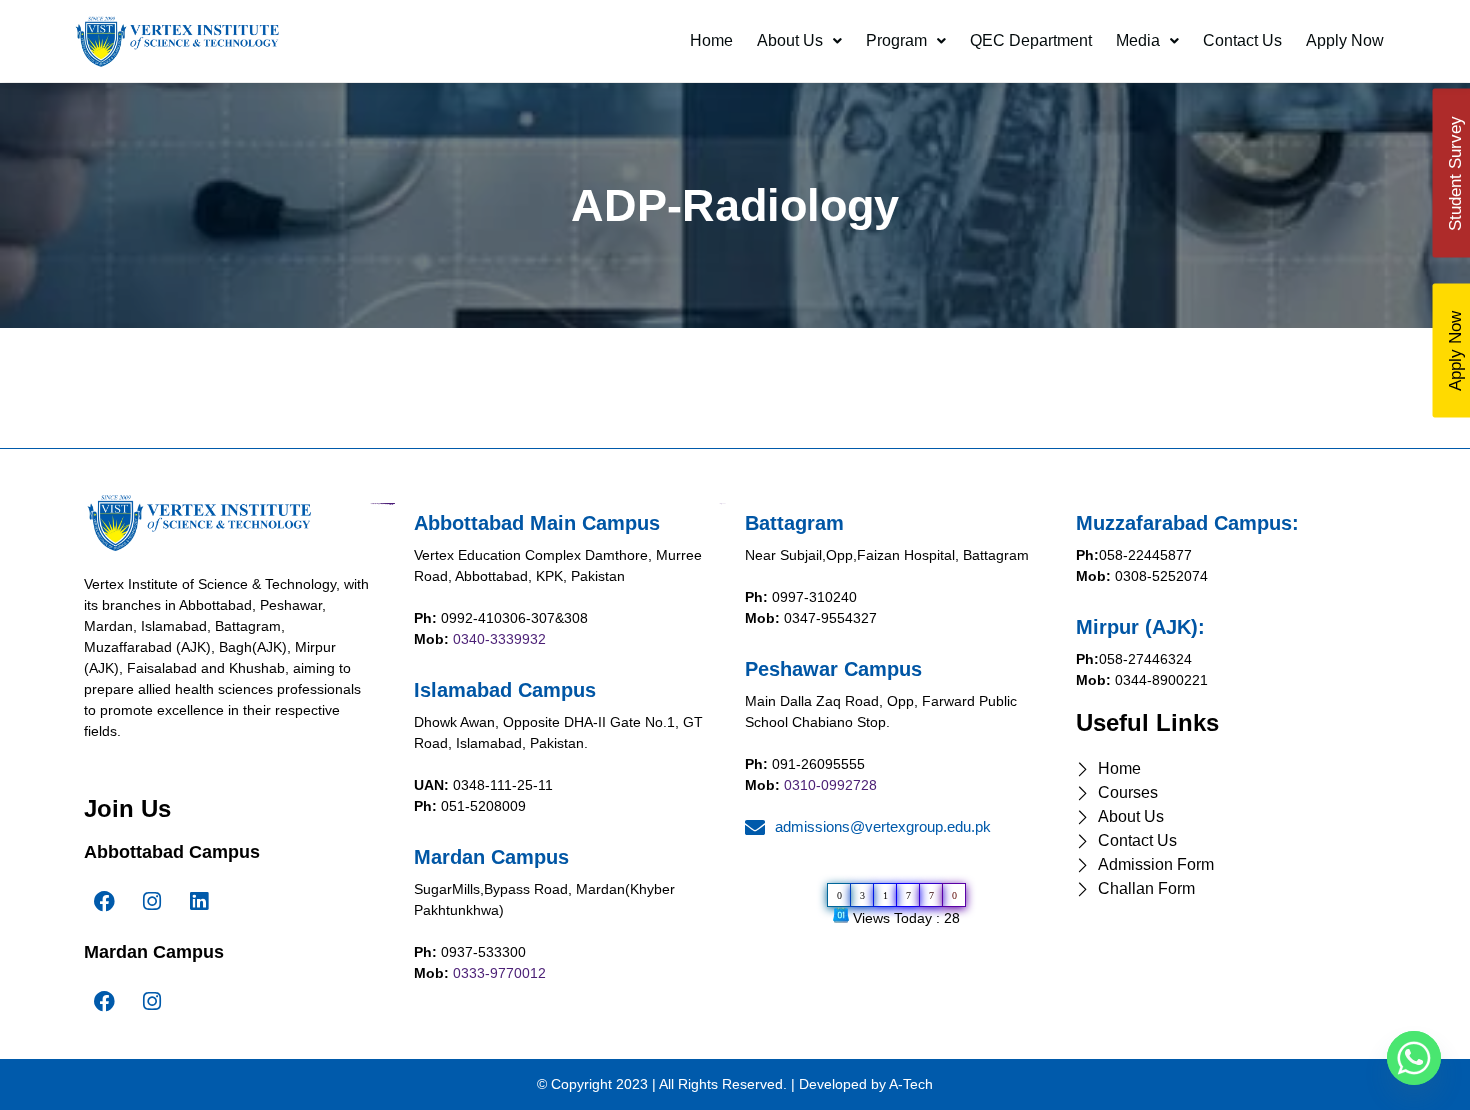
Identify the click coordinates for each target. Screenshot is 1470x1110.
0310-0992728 (830, 785)
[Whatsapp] (1414, 1058)
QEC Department (1031, 40)
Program (896, 40)
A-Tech (911, 1084)
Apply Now (1345, 40)
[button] (799, 41)
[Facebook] (105, 902)
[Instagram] (152, 902)
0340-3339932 (499, 639)
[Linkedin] (199, 902)
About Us (790, 40)
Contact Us (1242, 40)
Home (711, 40)
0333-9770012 (499, 973)
